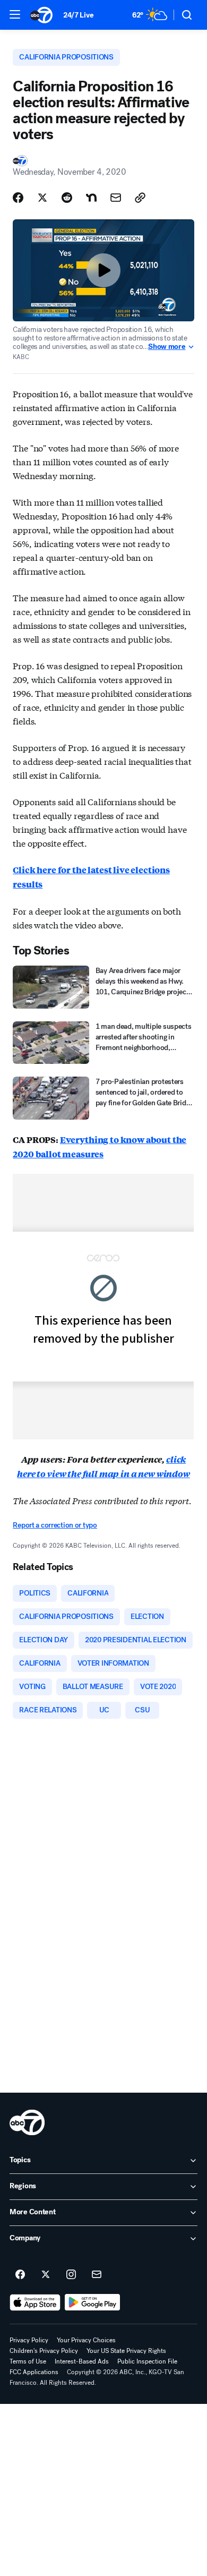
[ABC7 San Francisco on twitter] (46, 2275)
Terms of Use (28, 2361)
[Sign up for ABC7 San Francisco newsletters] (97, 2275)
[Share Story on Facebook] (18, 198)
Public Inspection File (147, 2361)
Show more (167, 347)
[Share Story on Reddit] (67, 198)
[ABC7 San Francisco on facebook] (20, 2275)
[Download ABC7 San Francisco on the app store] (35, 2302)
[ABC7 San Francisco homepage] (41, 15)
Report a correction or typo (55, 1525)
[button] (15, 14)
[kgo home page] (27, 2122)
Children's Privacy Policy (44, 2351)
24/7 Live (78, 15)
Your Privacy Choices (86, 2340)
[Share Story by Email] (116, 198)
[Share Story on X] (42, 198)
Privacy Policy (29, 2340)
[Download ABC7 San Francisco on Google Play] (93, 2302)
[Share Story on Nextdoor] (91, 198)
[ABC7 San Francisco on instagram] (71, 2275)
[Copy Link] (140, 198)
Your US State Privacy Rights (126, 2351)
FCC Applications (34, 2372)
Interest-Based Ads (82, 2361)
